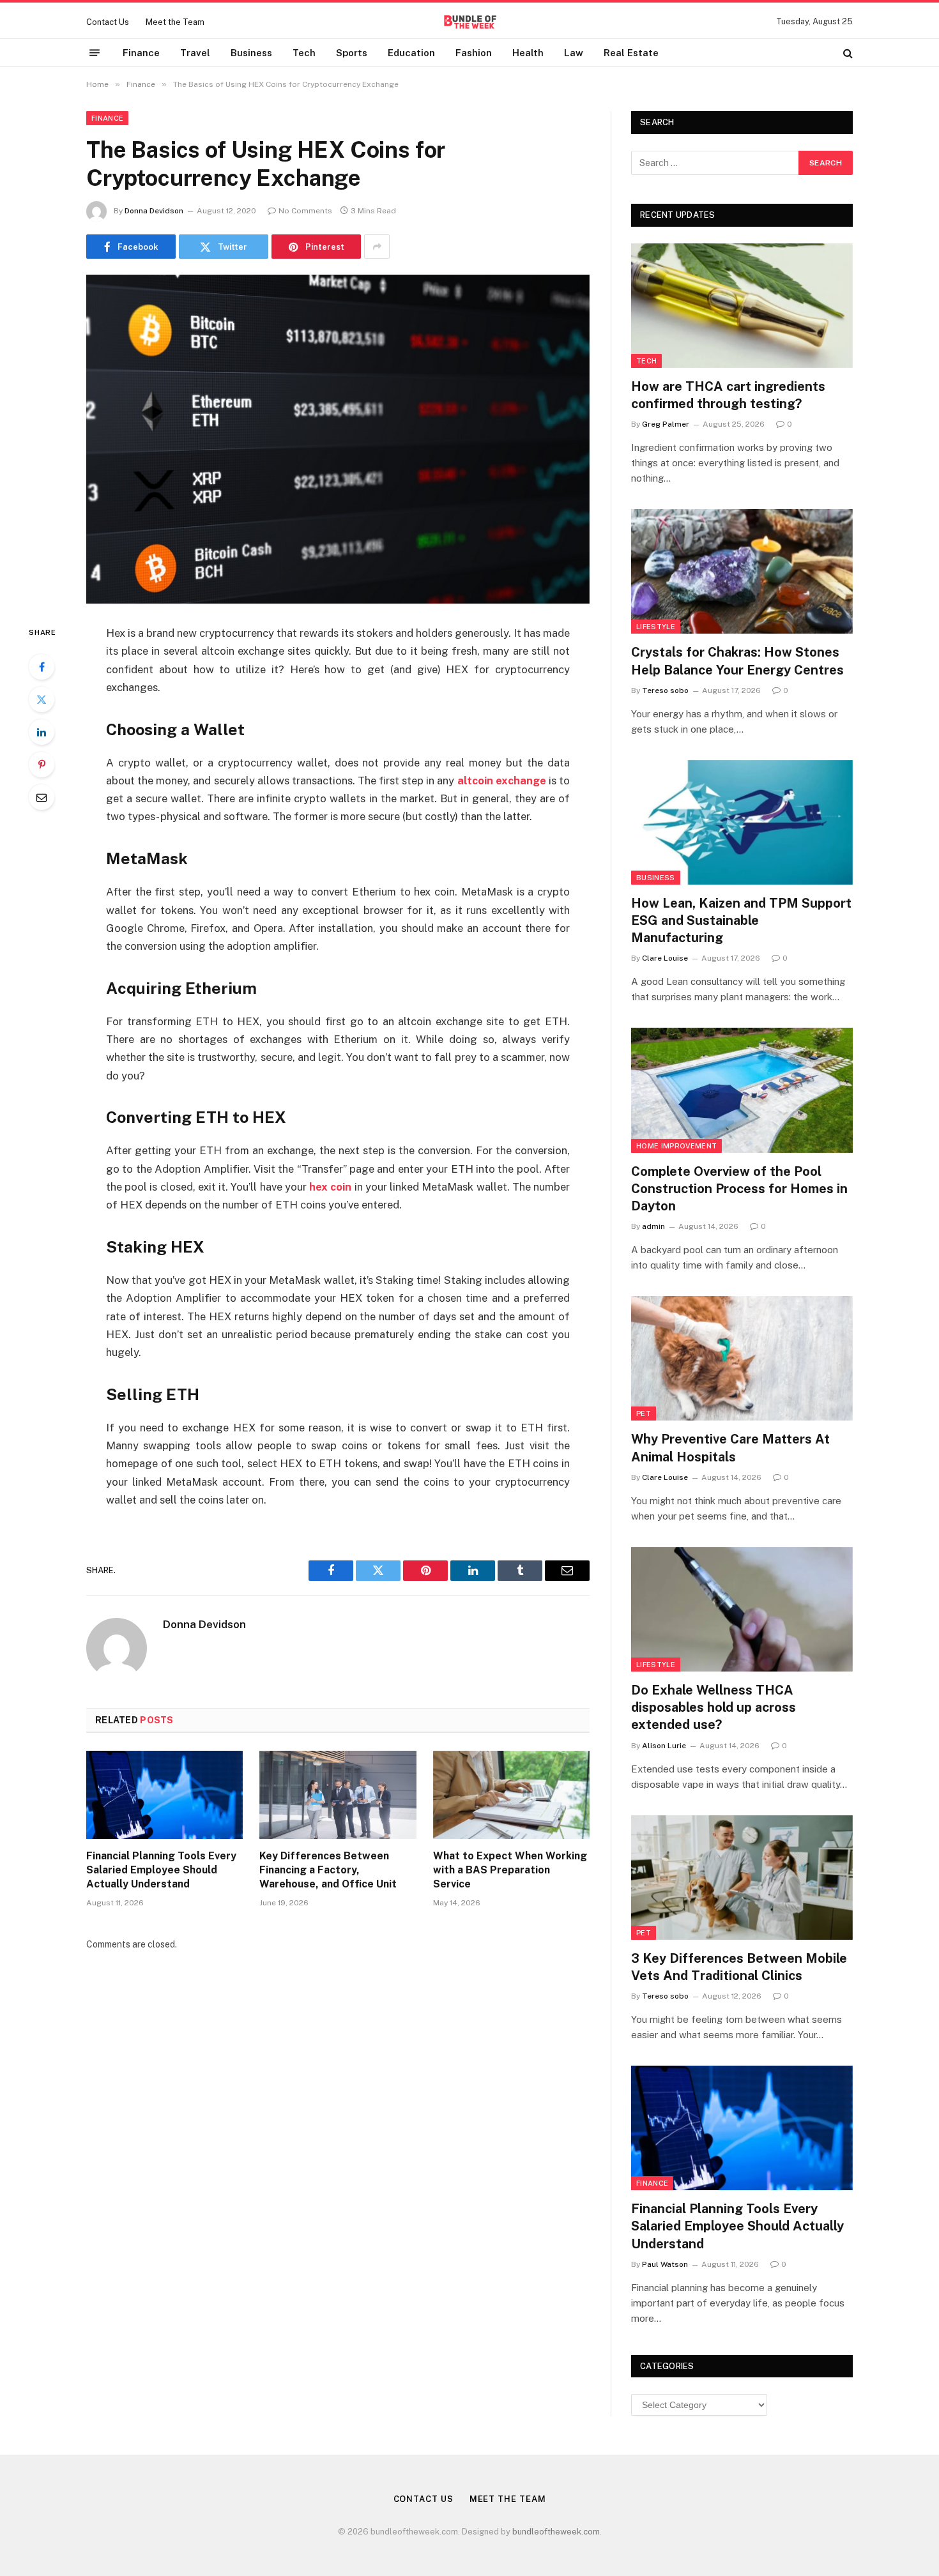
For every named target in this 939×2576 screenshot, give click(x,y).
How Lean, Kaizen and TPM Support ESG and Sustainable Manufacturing (741, 920)
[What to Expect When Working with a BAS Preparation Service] (511, 1795)
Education (411, 53)
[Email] (42, 797)
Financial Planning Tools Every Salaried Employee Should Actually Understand (161, 1870)
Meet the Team (175, 22)
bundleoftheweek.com (556, 2532)
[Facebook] (42, 667)
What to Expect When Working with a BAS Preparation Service (510, 1870)
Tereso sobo (665, 690)
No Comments (305, 211)
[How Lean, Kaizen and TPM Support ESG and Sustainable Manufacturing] (742, 822)
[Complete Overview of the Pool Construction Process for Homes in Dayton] (742, 1090)
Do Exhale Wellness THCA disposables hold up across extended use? (714, 1707)
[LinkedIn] (42, 732)
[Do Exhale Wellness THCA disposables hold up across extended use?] (742, 1609)
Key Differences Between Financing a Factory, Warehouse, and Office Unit (328, 1870)
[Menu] (95, 53)
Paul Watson (665, 2264)
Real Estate (631, 53)
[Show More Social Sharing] (377, 247)
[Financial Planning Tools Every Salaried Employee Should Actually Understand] (164, 1795)
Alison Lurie (664, 1746)
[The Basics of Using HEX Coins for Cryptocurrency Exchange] (338, 439)
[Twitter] (42, 699)
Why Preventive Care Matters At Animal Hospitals (730, 1448)
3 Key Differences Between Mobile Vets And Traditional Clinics (739, 1967)
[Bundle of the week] (469, 22)
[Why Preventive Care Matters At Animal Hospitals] (742, 1358)
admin (653, 1226)
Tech (304, 53)
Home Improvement (676, 1146)
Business (251, 53)
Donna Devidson (154, 211)
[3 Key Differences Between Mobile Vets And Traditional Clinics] (742, 1878)
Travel (195, 53)
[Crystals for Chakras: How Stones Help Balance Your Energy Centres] (742, 571)
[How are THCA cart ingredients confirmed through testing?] (742, 306)
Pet (644, 1414)
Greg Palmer (666, 424)
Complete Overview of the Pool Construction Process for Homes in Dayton (739, 1189)
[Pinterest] (42, 765)
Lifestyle (656, 627)
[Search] (847, 53)
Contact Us (108, 22)
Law (574, 53)
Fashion (474, 53)
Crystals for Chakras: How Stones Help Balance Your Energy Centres (737, 661)
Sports (352, 53)
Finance (141, 53)
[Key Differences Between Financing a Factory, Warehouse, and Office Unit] (338, 1795)
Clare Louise (665, 958)
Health (528, 53)
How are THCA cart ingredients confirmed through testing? (728, 395)
